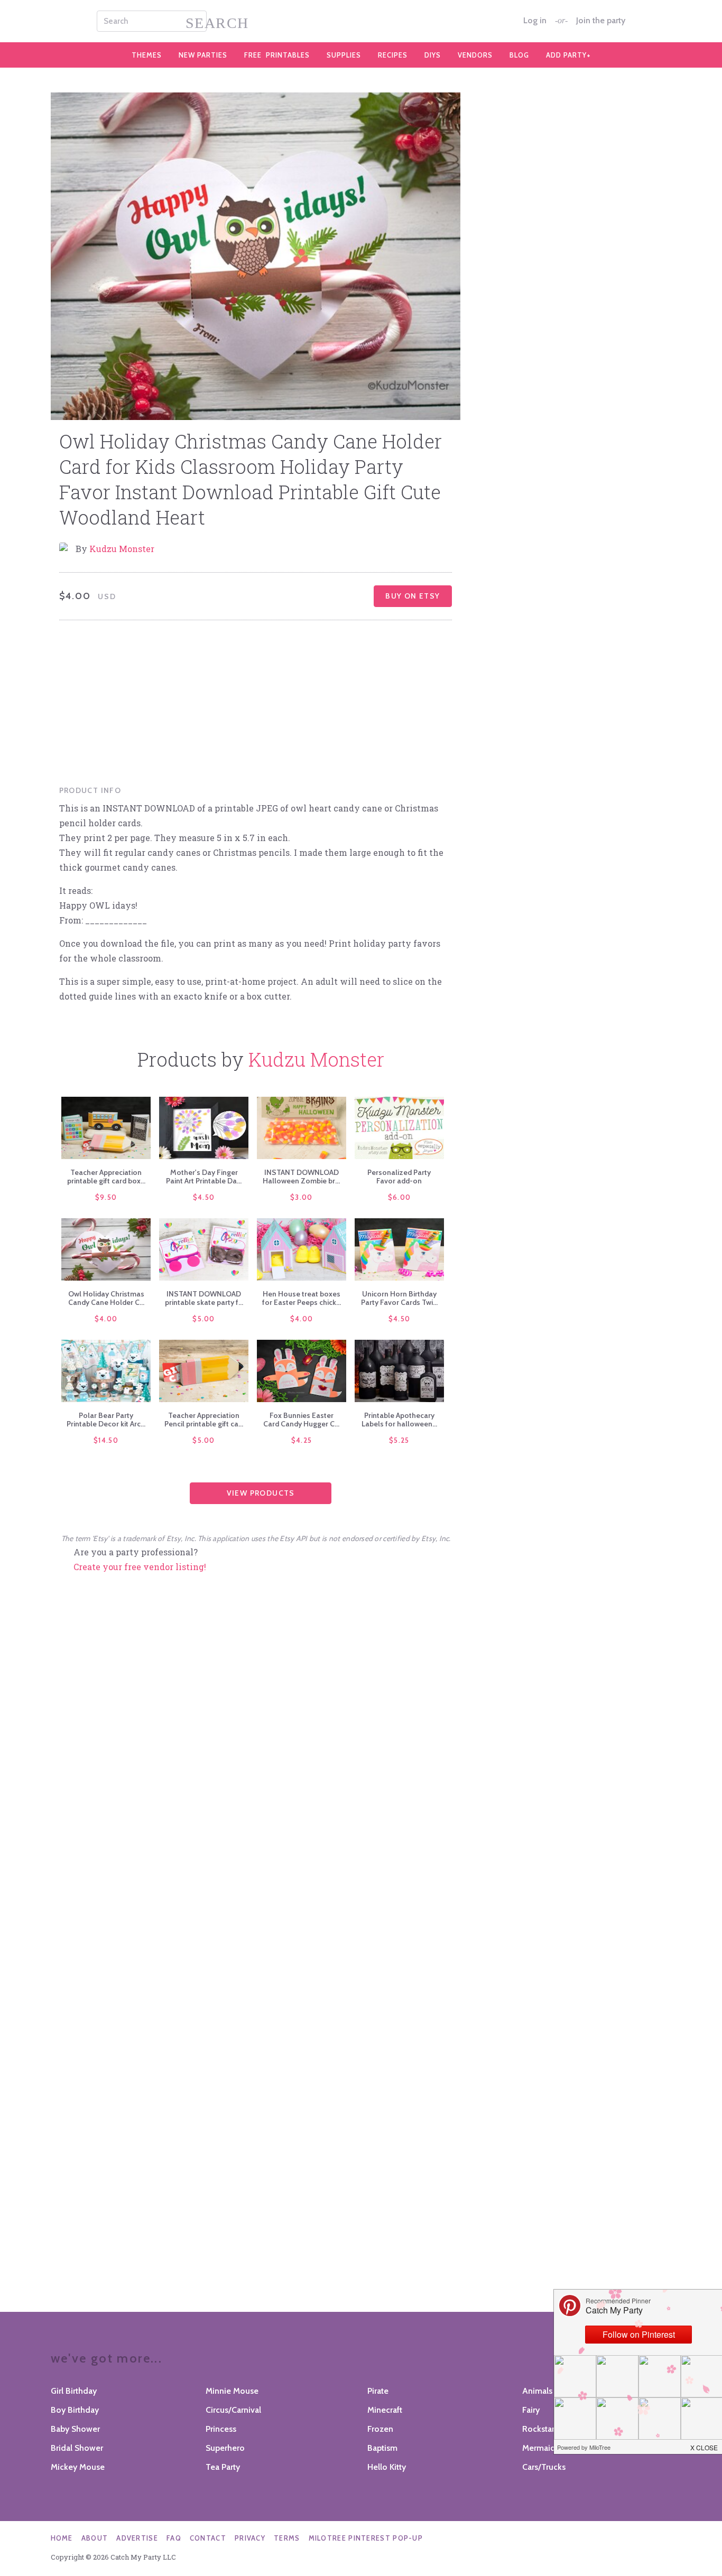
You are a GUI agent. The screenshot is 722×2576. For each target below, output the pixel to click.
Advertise (137, 2538)
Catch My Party (361, 21)
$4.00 (106, 1319)
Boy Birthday (75, 2410)
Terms (287, 2538)
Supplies (344, 55)
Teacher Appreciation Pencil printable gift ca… (204, 1420)
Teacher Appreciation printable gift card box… (106, 1177)
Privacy (250, 2538)
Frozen (380, 2429)
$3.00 (302, 1197)
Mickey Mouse (78, 2467)
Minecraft (385, 2410)
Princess (221, 2429)
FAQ (174, 2538)
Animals (537, 2391)
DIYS (433, 55)
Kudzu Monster (122, 549)
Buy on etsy (413, 596)
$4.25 (302, 1440)
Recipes (393, 55)
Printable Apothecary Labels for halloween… (399, 1420)
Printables (277, 55)
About (95, 2538)
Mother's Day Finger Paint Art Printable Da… (204, 1177)
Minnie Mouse (232, 2391)
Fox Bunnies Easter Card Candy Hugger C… (301, 1420)
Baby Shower (75, 2429)
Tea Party (223, 2467)
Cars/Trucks (544, 2467)
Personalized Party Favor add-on (399, 1177)
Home (62, 2538)
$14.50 (106, 1440)
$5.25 (399, 1440)
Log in (535, 21)
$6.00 (400, 1197)
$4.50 (204, 1197)
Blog (519, 55)
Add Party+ (568, 55)
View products (261, 1493)
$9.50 (106, 1197)
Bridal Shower (77, 2448)
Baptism (382, 2448)
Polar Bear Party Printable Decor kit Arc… (106, 1420)
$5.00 (204, 1319)
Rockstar (538, 2429)
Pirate (378, 2391)
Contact (208, 2538)
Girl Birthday (74, 2391)
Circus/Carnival (233, 2410)
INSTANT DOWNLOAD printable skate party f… (204, 1298)
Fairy (531, 2410)
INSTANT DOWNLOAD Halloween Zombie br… (301, 1177)
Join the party (601, 21)
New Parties (203, 55)
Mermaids (541, 2448)
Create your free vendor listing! (140, 1567)
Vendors (475, 55)
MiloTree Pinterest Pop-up (366, 2538)
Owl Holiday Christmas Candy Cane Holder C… (106, 1298)
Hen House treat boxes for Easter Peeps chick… (302, 1298)
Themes (147, 55)
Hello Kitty (387, 2467)
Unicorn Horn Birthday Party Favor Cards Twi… (399, 1298)
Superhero (225, 2448)
